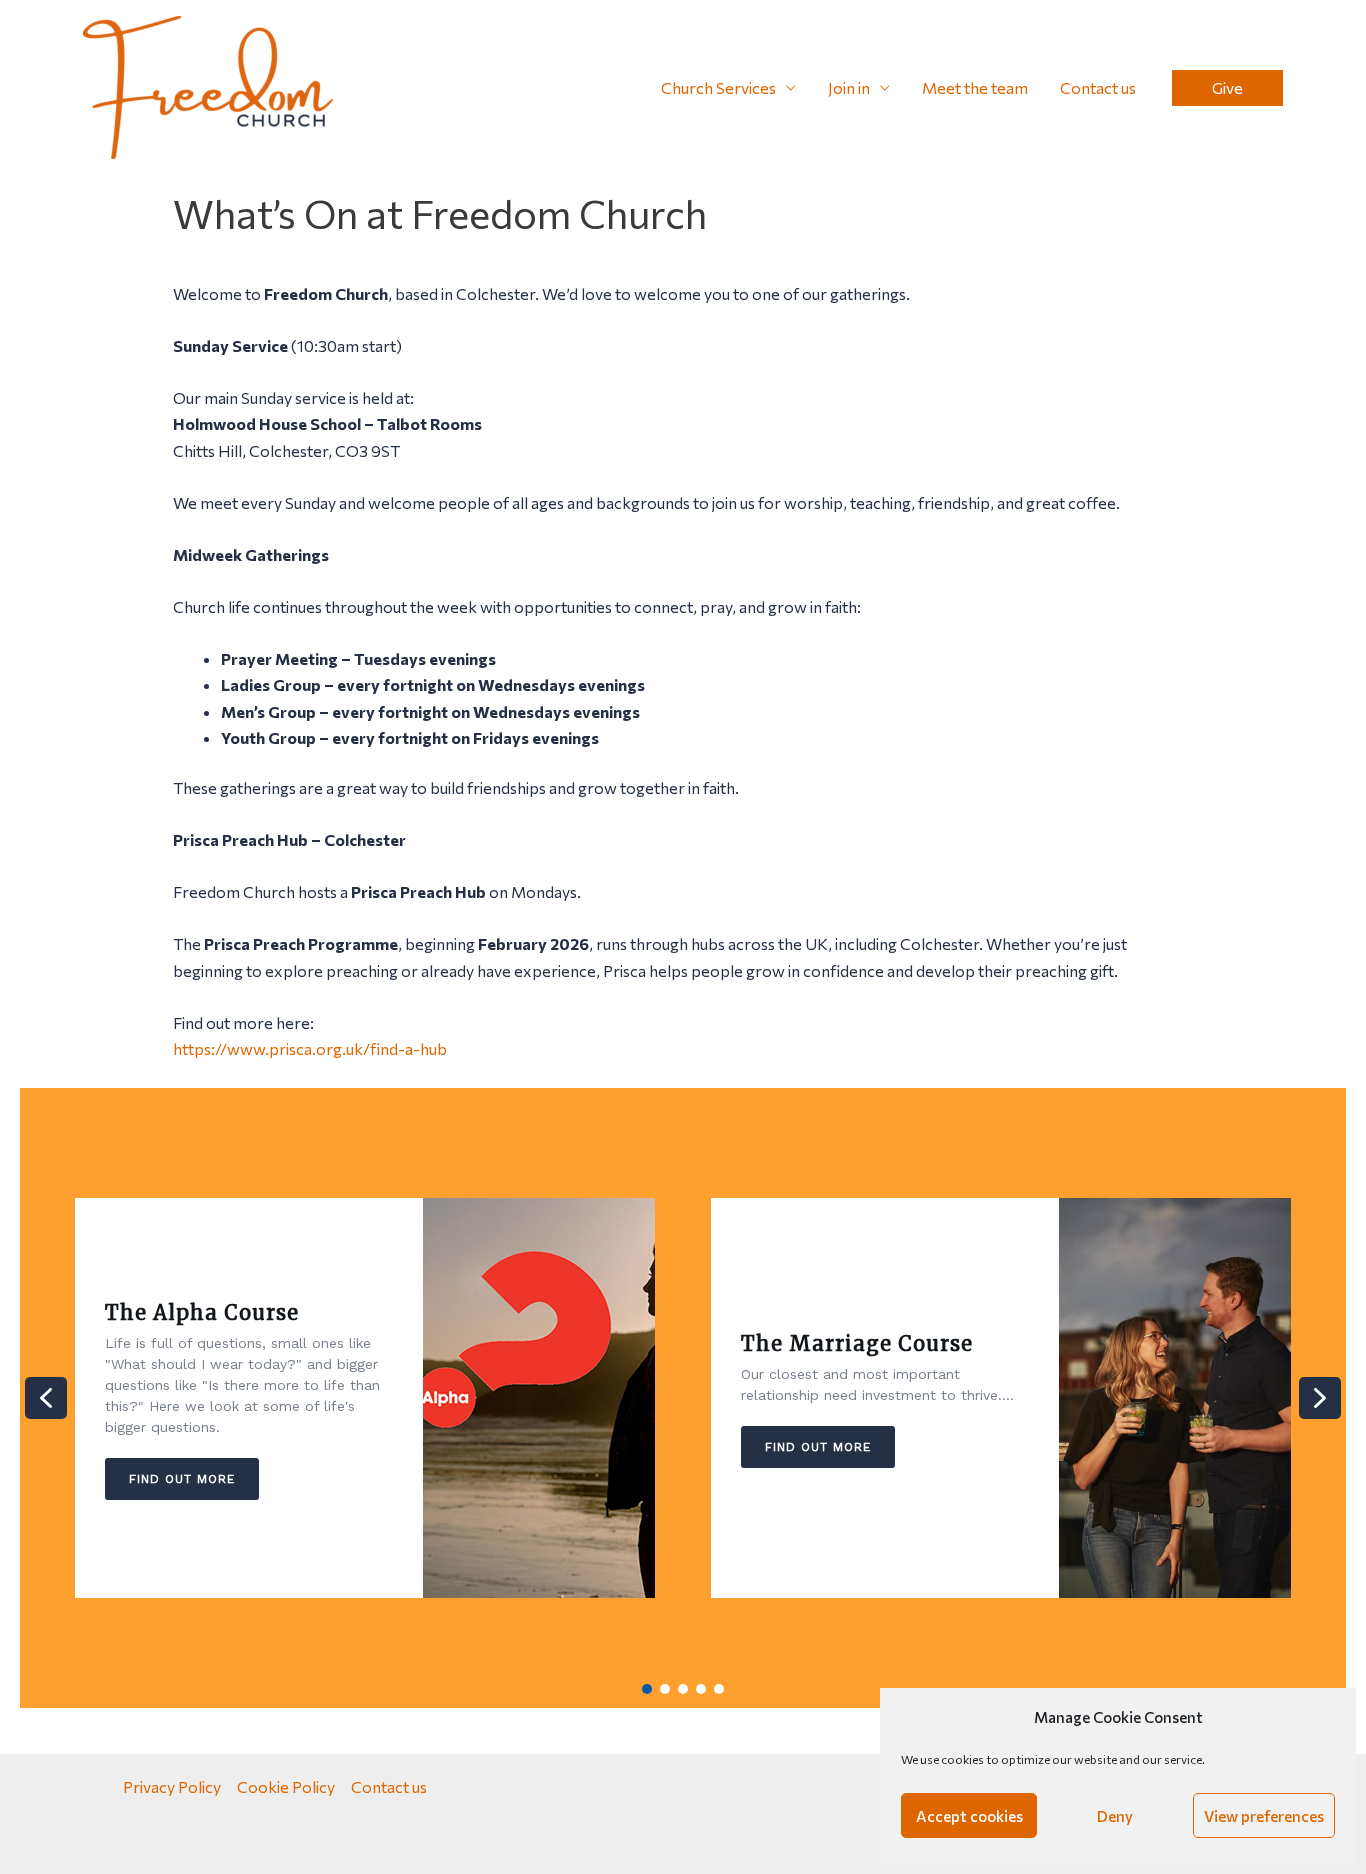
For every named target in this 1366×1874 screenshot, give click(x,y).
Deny (1115, 1816)
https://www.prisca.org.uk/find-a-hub (310, 1048)
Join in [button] (849, 87)
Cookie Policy (286, 1786)
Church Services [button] (718, 87)
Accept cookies (969, 1816)
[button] (1227, 88)
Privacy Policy (172, 1786)
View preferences (1264, 1816)
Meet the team (975, 87)
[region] (683, 1398)
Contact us (1098, 87)
